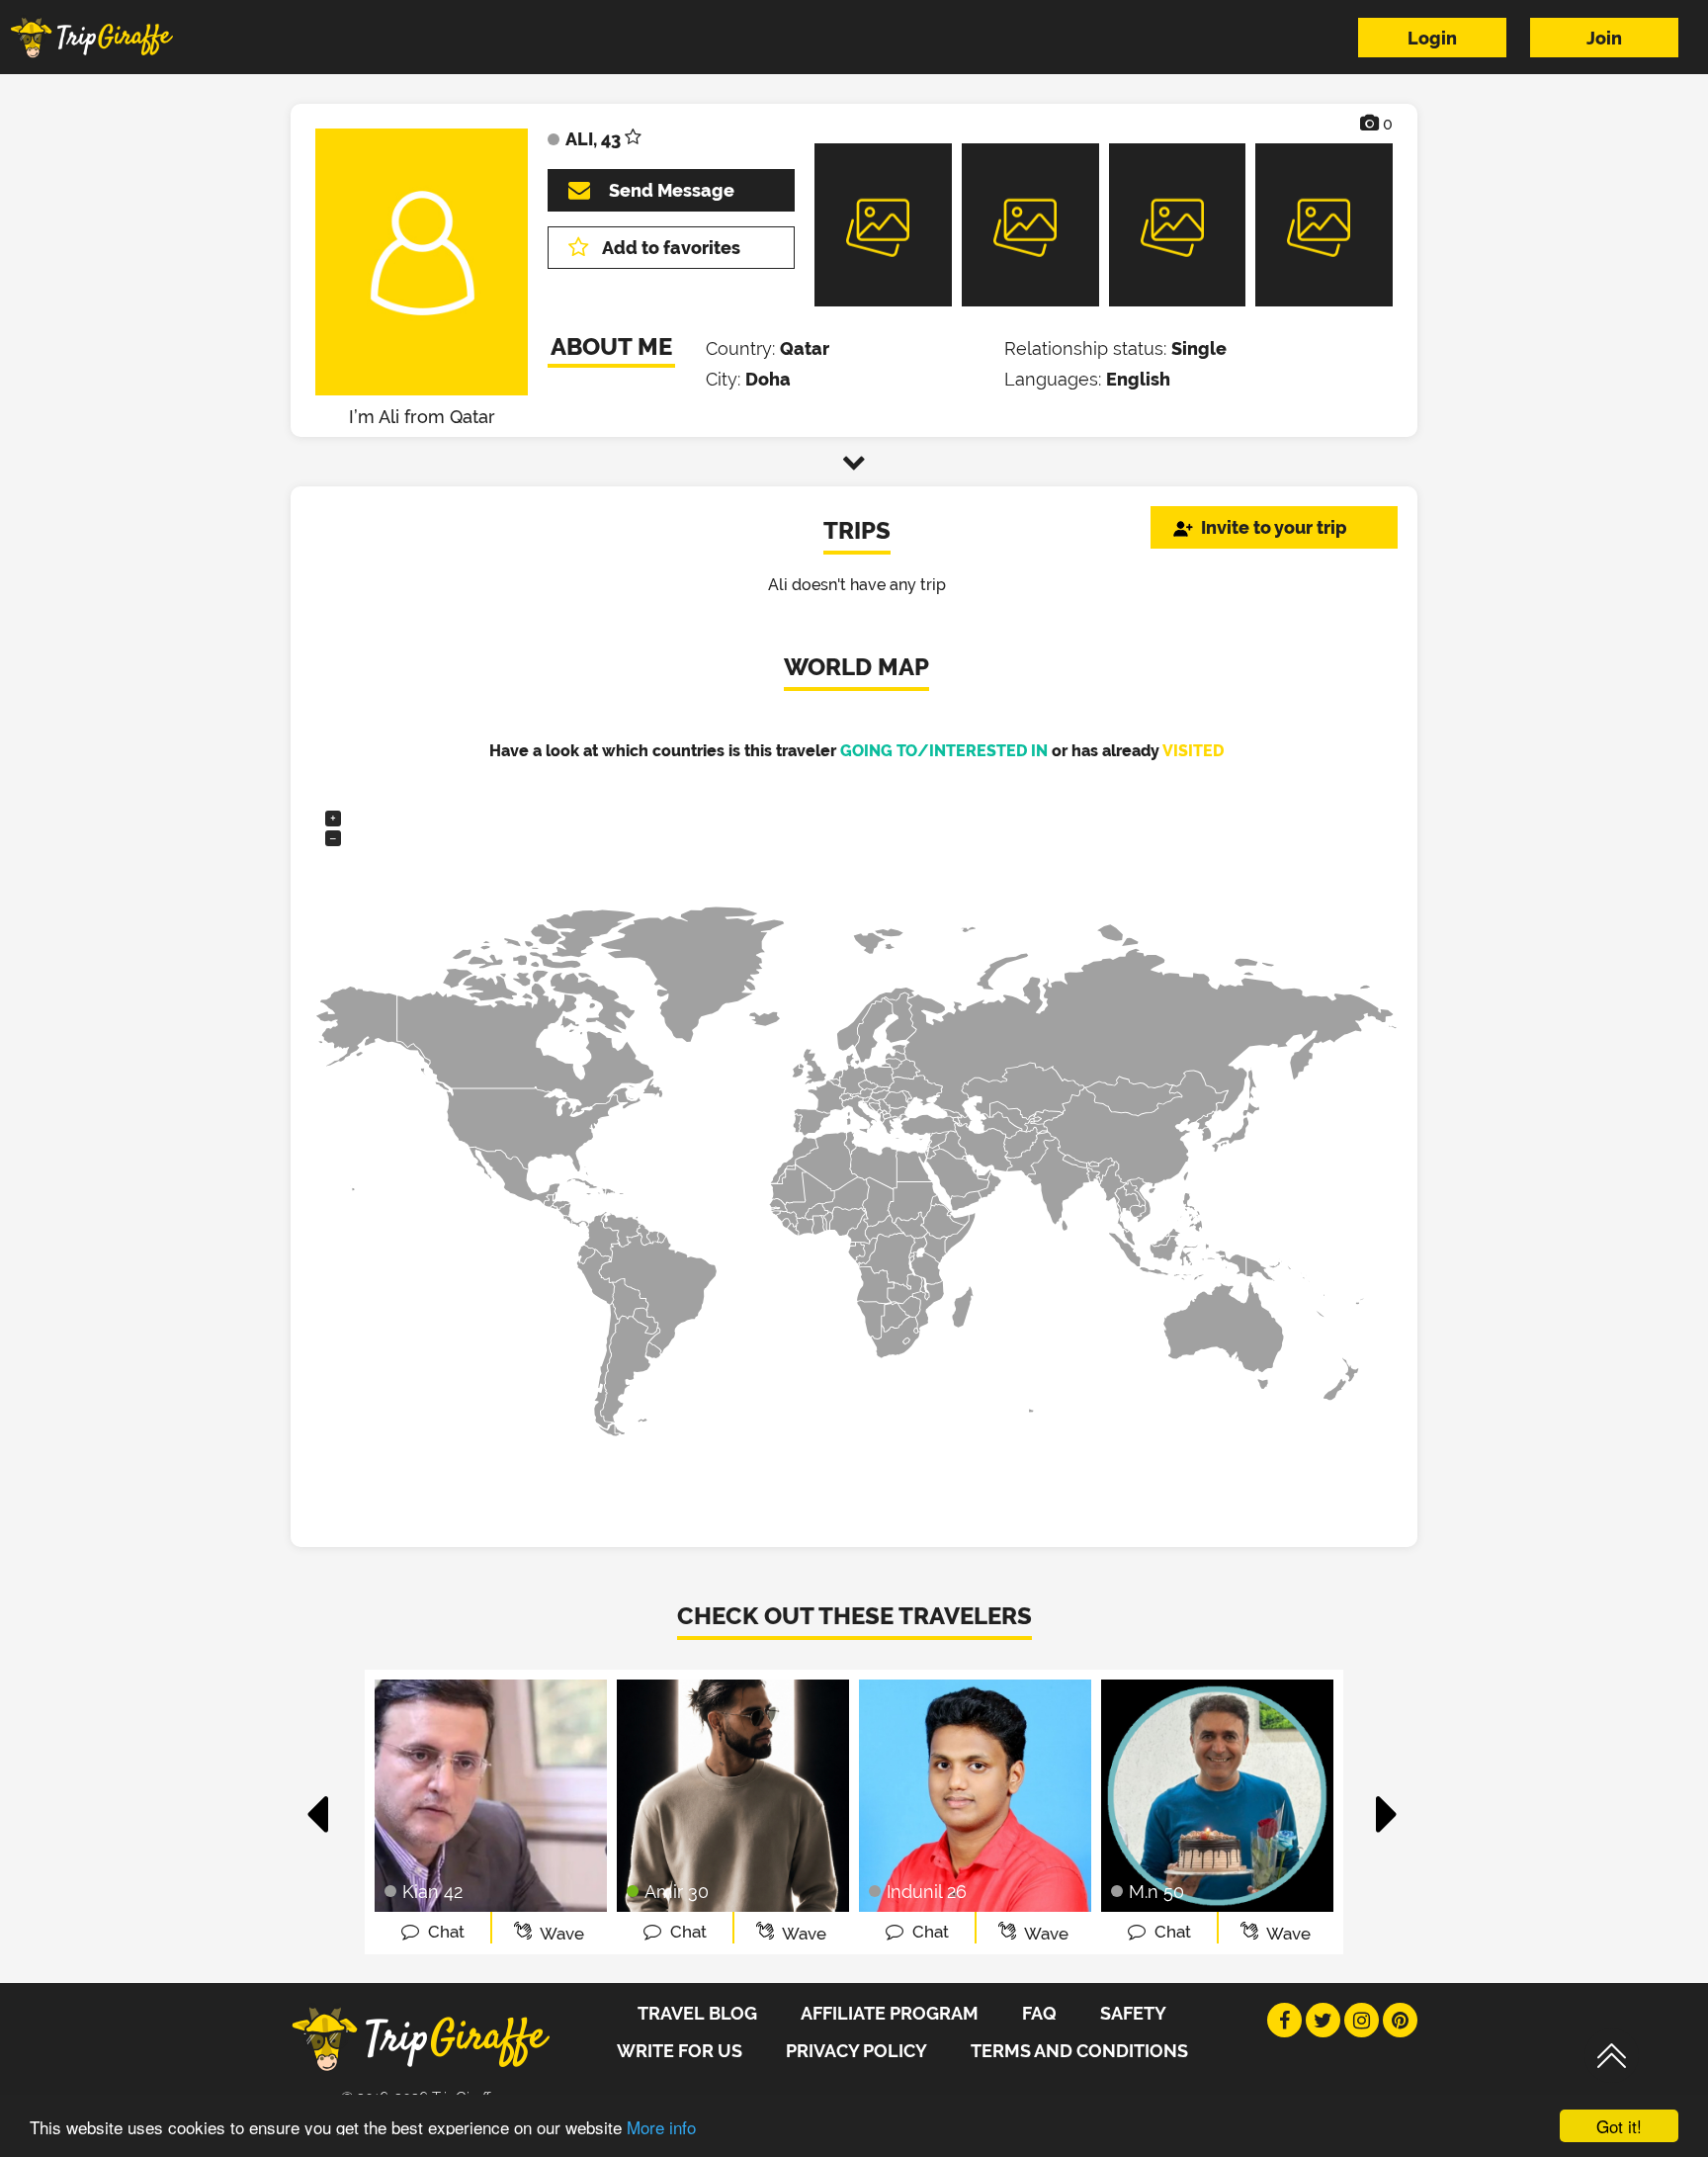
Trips (857, 530)
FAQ (1039, 2013)
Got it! (1619, 2126)
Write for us (680, 2051)
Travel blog (697, 2013)
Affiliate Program (890, 2013)
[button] (319, 1804)
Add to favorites (671, 248)
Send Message (672, 190)
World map (856, 667)
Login (1432, 38)
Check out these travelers (854, 1616)
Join (1604, 38)
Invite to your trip (1274, 527)
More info (661, 2127)
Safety (1133, 2013)
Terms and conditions (1079, 2051)
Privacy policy (856, 2051)
